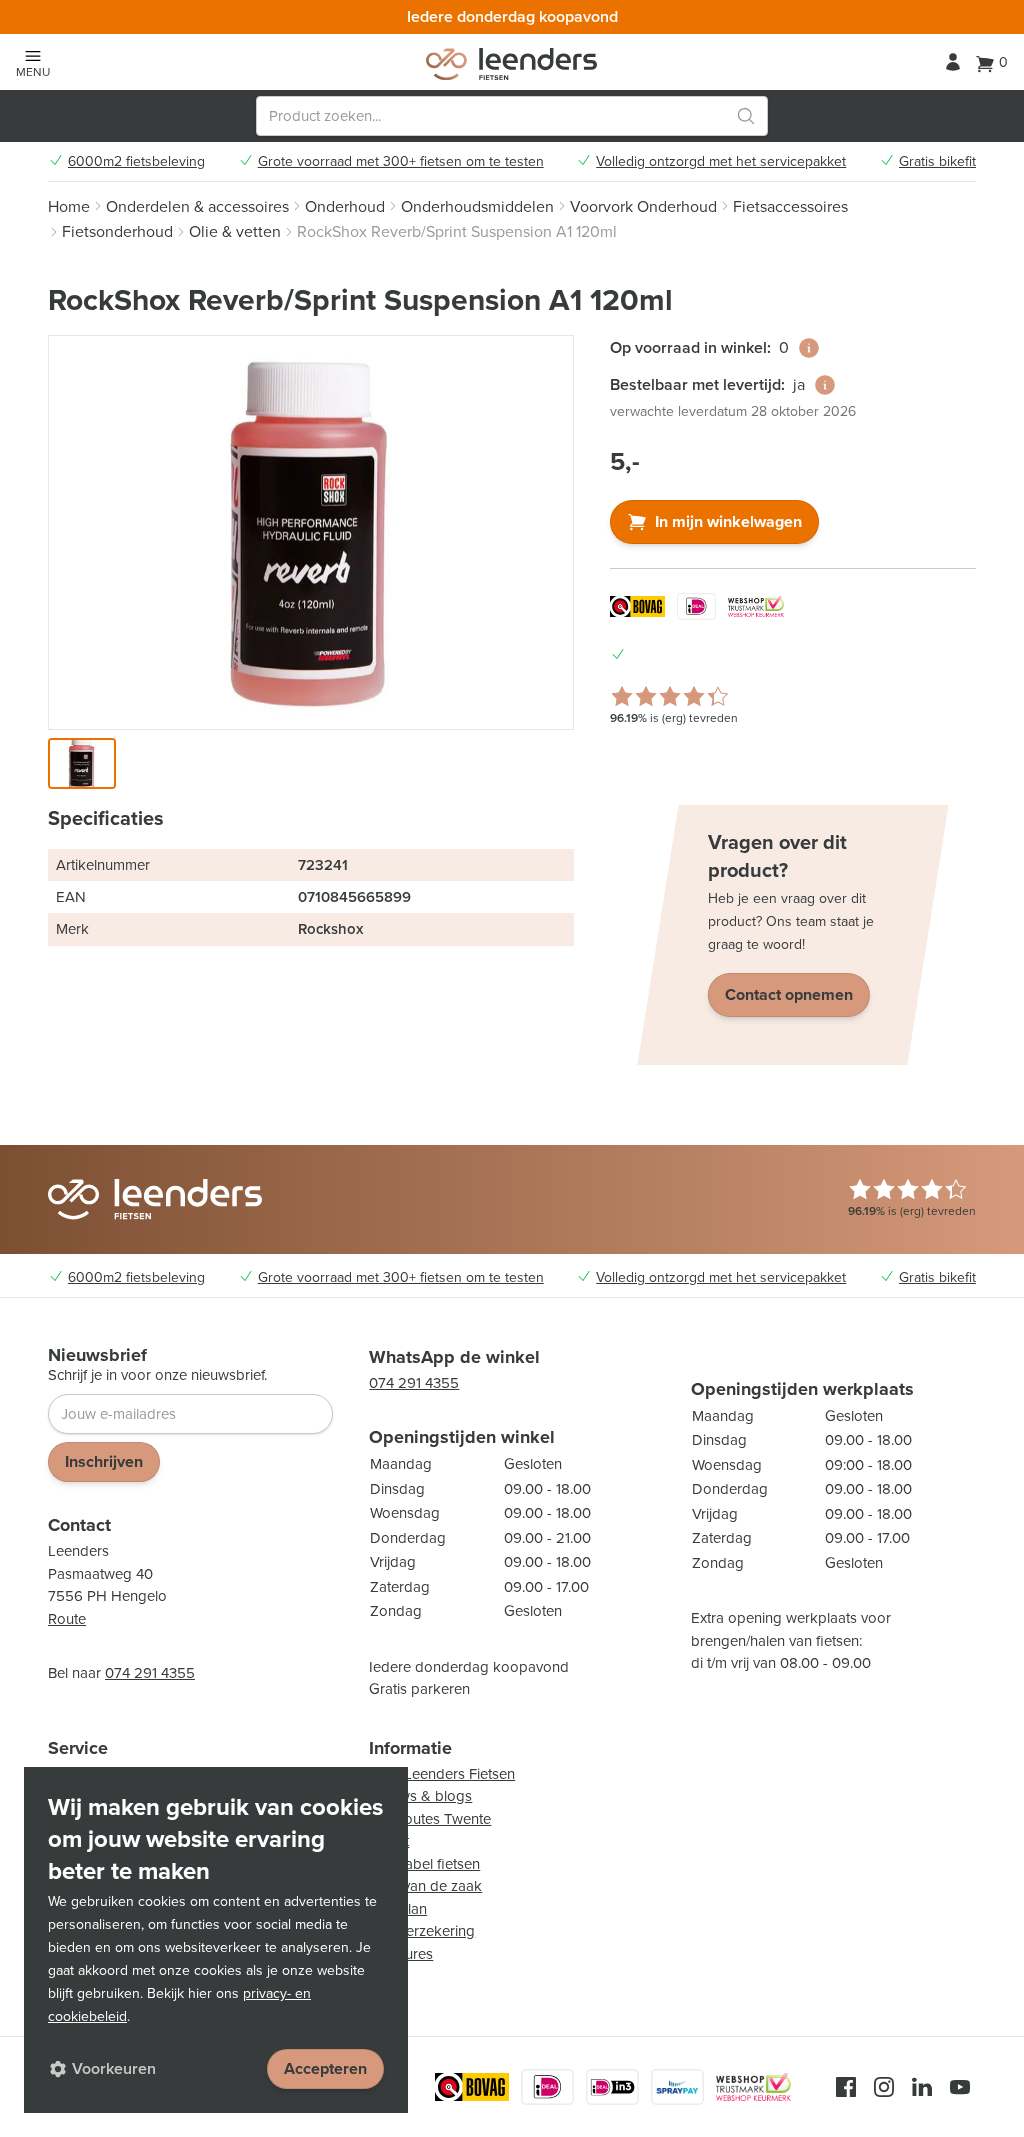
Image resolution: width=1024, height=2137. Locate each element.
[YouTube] (960, 2087)
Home (69, 206)
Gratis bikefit (937, 162)
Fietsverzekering (422, 1931)
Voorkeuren (114, 2068)
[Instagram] (884, 2087)
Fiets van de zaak (425, 1886)
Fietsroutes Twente (430, 1819)
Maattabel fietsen (424, 1864)
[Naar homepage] (511, 64)
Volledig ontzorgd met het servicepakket (721, 162)
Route (67, 1619)
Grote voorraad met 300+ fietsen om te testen (401, 162)
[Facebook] (846, 2087)
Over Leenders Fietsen (442, 1774)
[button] (82, 763)
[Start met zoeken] (746, 116)
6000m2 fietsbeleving (136, 162)
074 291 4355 (150, 1673)
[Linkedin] (922, 2087)
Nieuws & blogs (420, 1796)
